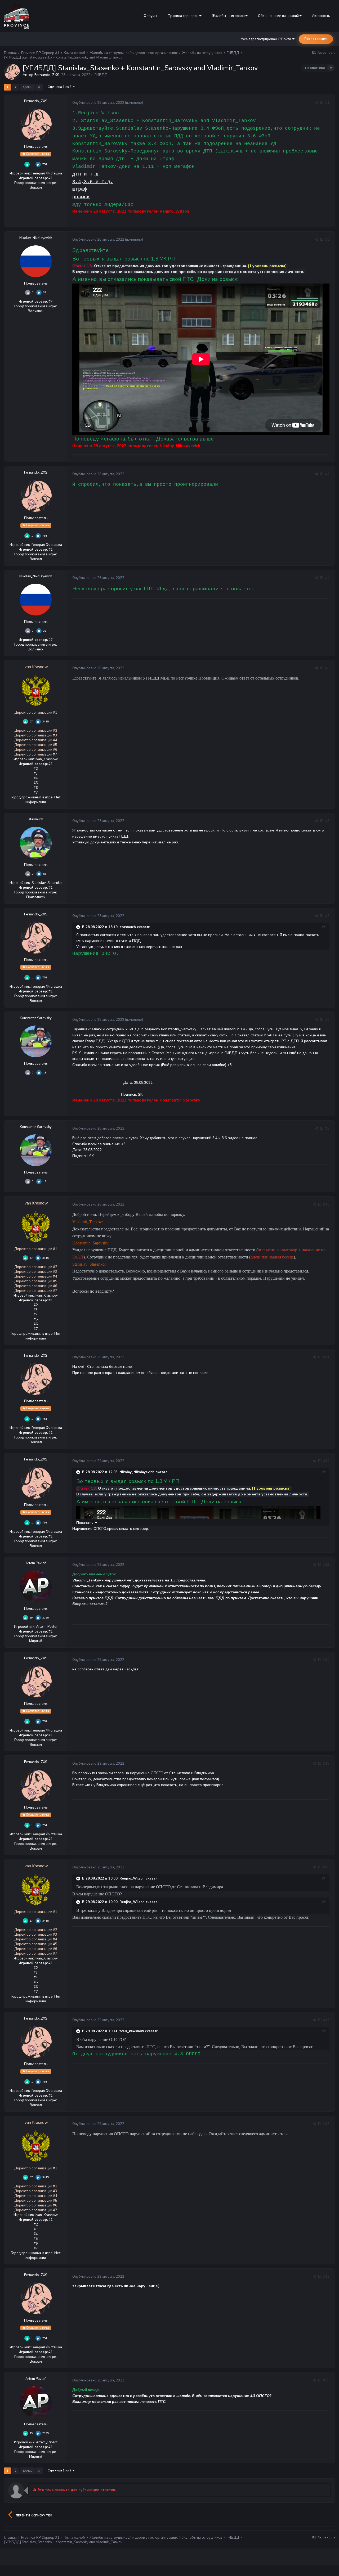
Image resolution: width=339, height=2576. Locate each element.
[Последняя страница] (39, 87)
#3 (327, 474)
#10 (326, 1204)
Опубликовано (98, 103)
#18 (326, 2124)
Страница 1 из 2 (60, 87)
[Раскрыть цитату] (79, 927)
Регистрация (316, 39)
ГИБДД (101, 75)
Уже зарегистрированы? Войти (267, 39)
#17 (326, 2020)
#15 (326, 1764)
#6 (327, 821)
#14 (326, 1660)
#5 (327, 668)
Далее (27, 87)
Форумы (150, 16)
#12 (326, 1461)
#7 (327, 916)
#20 (326, 2380)
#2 (327, 240)
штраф (80, 189)
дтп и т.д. (87, 174)
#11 (326, 1357)
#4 (327, 578)
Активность (321, 16)
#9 (327, 1129)
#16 (326, 1867)
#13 (326, 1565)
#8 (327, 1020)
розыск (81, 197)
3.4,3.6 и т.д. (93, 182)
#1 (327, 103)
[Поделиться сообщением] (316, 103)
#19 (326, 2277)
